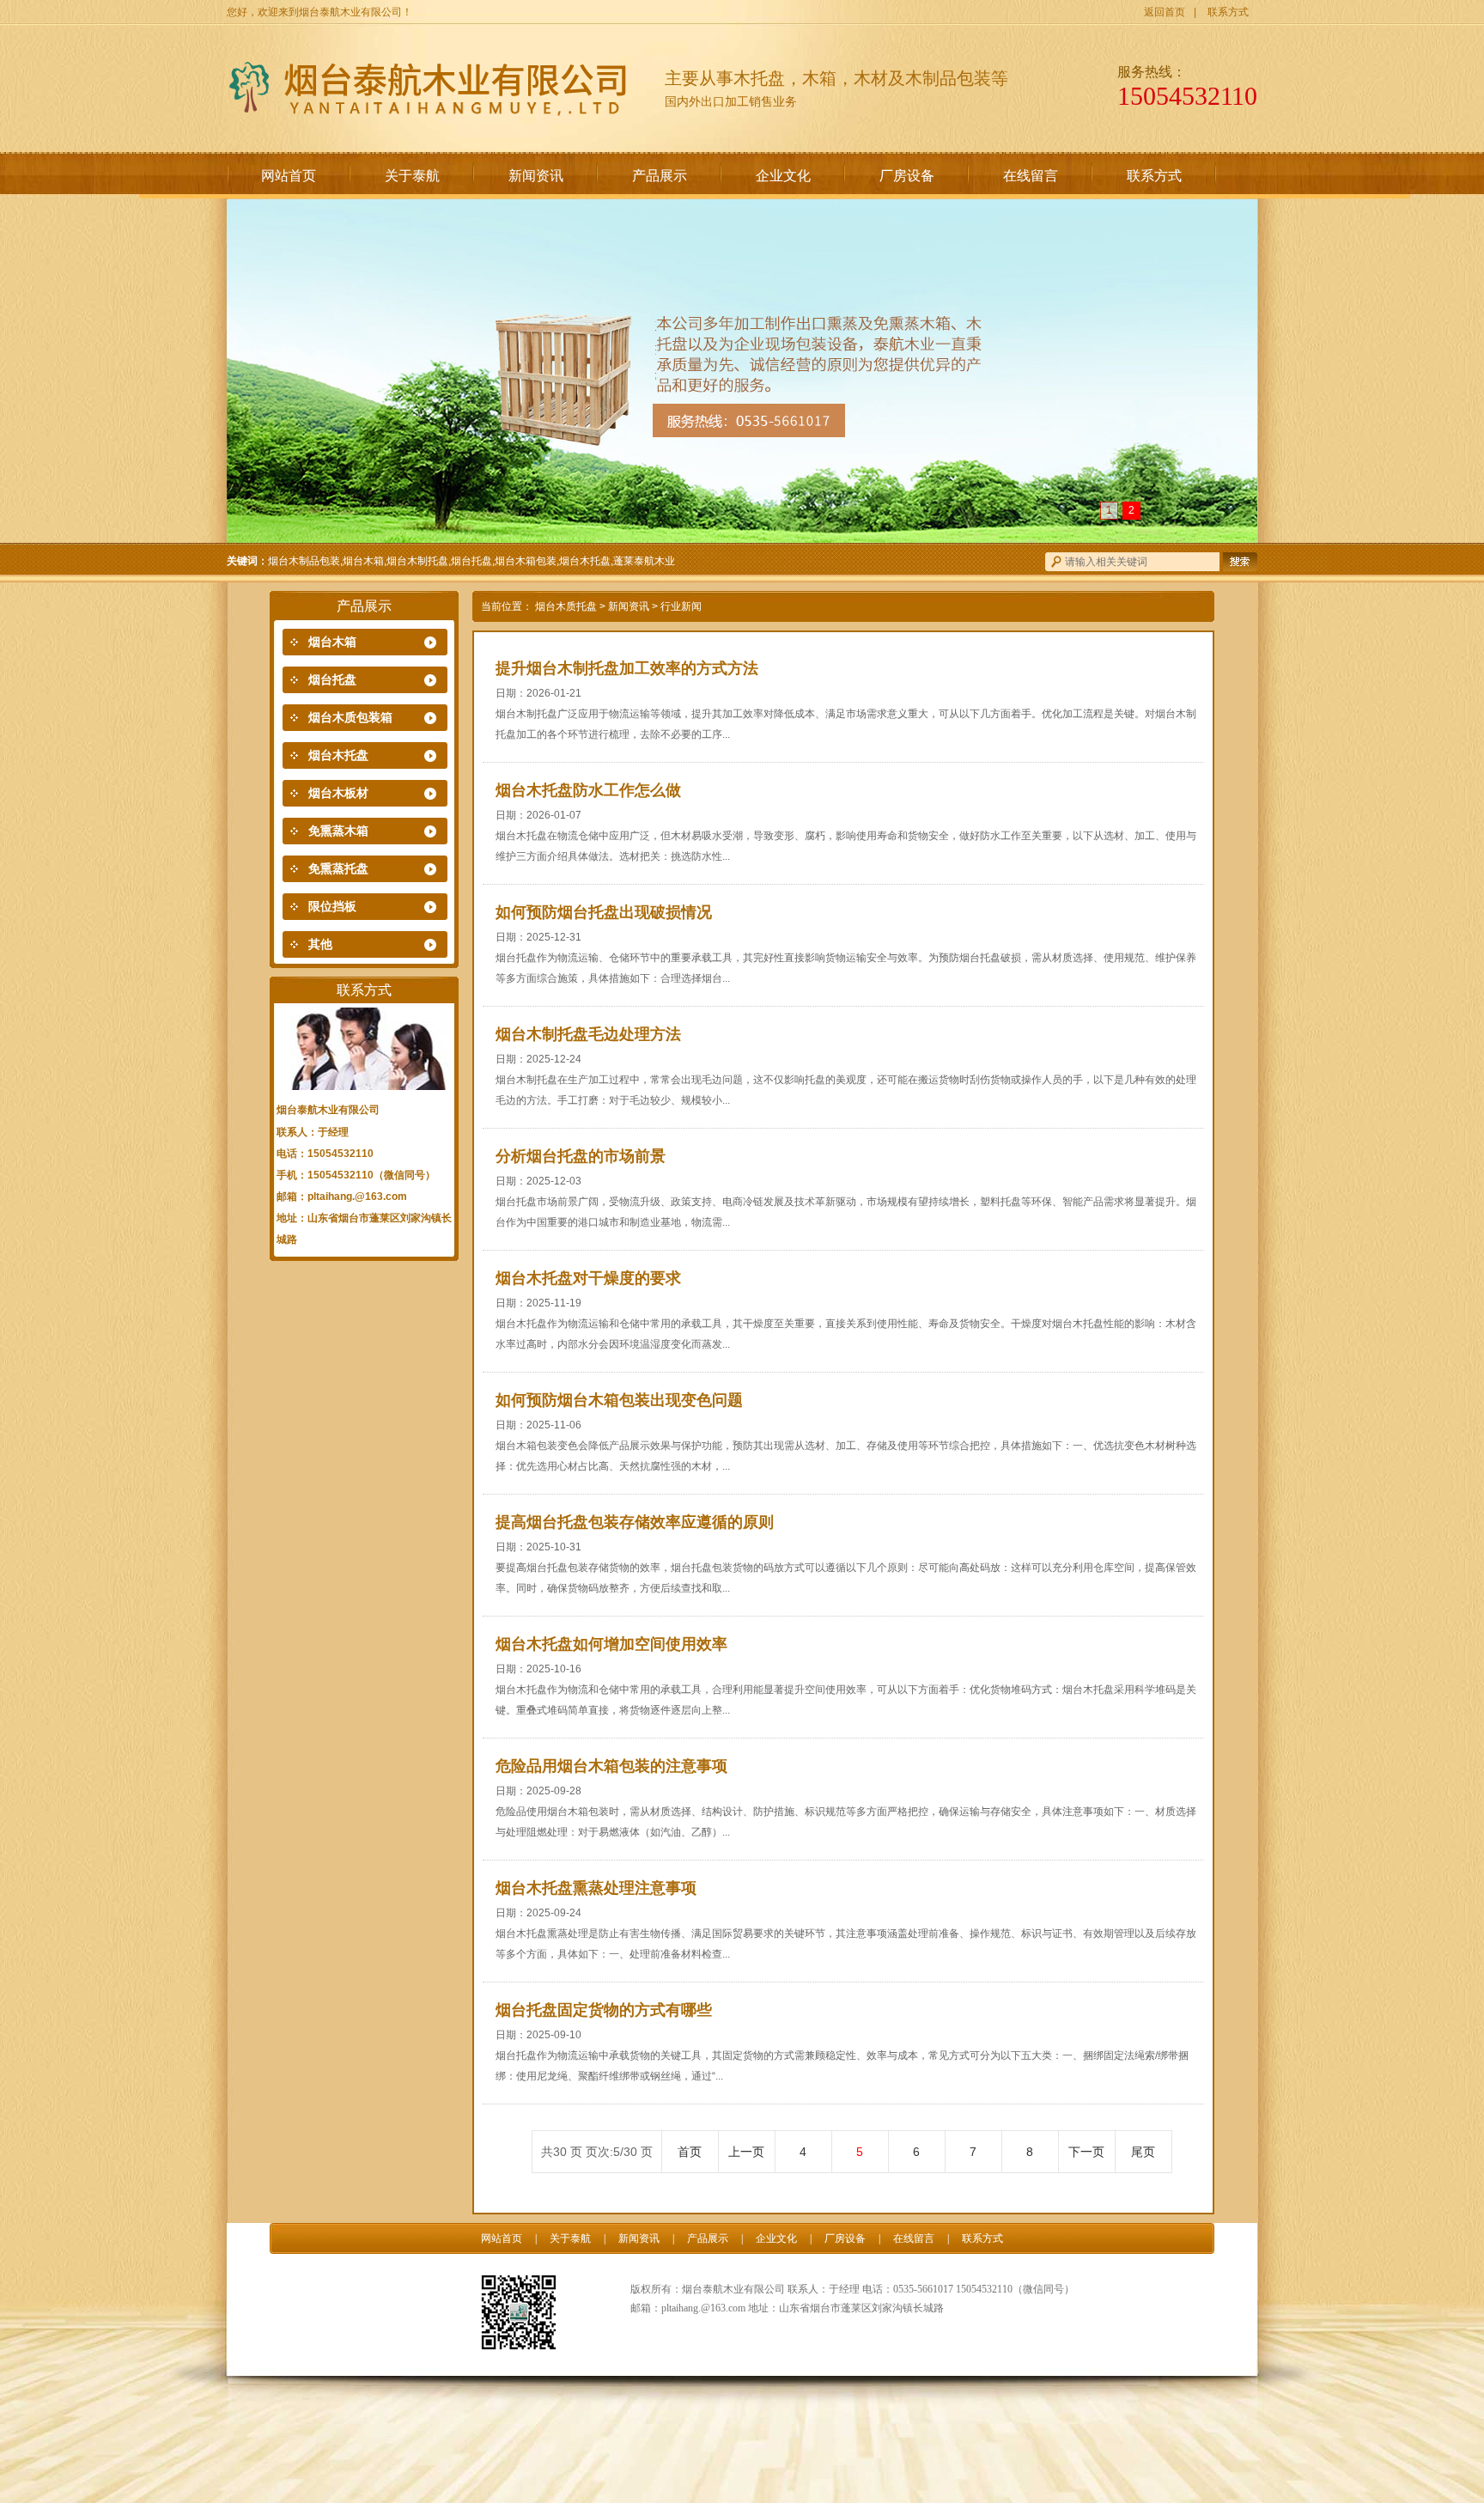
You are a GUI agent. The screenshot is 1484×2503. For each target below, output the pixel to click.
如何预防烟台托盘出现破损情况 (604, 912)
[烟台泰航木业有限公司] (433, 87)
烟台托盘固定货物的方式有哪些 (604, 2010)
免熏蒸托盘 (338, 869)
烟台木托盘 (338, 755)
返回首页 (1165, 12)
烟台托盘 (332, 680)
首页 (690, 2152)
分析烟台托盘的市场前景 (581, 1156)
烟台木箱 (332, 642)
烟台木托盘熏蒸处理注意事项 (596, 1888)
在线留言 (1031, 176)
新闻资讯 (536, 176)
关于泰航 (412, 176)
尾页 (1143, 2152)
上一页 (746, 2152)
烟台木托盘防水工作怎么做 (588, 790)
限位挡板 (332, 907)
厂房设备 (907, 176)
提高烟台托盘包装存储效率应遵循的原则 (635, 1522)
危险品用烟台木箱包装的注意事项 (611, 1766)
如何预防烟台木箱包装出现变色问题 (619, 1400)
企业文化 (783, 176)
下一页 (1086, 2152)
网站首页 (289, 176)
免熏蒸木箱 (338, 831)
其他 (320, 944)
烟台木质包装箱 (350, 718)
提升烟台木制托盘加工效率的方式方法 (627, 668)
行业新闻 (681, 606)
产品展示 (660, 176)
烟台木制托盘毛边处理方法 (588, 1034)
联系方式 (1228, 12)
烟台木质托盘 (566, 606)
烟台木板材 (338, 793)
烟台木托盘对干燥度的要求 (588, 1278)
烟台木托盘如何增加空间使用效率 (611, 1644)
